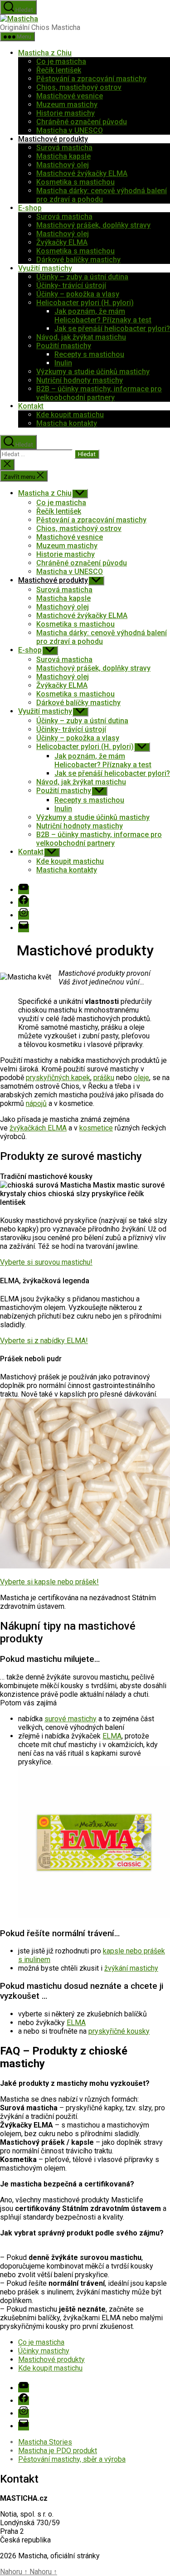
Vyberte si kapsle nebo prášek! (49, 1582)
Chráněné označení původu (82, 122)
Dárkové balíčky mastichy (78, 260)
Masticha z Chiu (45, 53)
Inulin (63, 363)
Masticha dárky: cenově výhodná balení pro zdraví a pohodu (102, 195)
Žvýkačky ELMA (62, 242)
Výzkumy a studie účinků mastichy (93, 372)
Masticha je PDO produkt (58, 2451)
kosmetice (96, 1128)
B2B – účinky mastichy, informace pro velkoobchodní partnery (99, 393)
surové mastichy (70, 1719)
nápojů (36, 1103)
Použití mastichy (64, 346)
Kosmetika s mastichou (75, 182)
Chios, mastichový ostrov (79, 87)
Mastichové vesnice (70, 96)
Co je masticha (61, 61)
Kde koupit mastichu (70, 415)
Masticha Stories (45, 2442)
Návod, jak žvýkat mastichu (81, 337)
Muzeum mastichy (67, 105)
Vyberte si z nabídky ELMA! (44, 1341)
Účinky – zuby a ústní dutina (82, 277)
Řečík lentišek (59, 70)
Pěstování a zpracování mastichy (91, 79)
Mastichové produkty (53, 139)
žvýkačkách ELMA (38, 1128)
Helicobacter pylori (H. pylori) (85, 303)
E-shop (30, 208)
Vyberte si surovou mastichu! (46, 1262)
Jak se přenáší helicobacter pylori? (112, 329)
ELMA (112, 1736)
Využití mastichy (45, 268)
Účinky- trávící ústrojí (71, 285)
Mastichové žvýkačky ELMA (82, 173)
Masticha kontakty (67, 423)
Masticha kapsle (63, 156)
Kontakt (31, 406)
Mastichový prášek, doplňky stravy (93, 225)
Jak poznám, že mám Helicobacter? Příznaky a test (103, 316)
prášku (104, 1078)
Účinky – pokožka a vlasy (78, 294)
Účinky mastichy (44, 2351)
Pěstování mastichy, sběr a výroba (72, 2459)
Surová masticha (64, 148)
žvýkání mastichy (131, 1968)
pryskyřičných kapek (58, 1078)
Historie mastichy (66, 113)
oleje (141, 1078)
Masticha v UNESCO (70, 130)
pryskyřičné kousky (119, 2031)
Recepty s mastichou (89, 354)
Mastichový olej (63, 165)
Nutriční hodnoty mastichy (80, 380)
